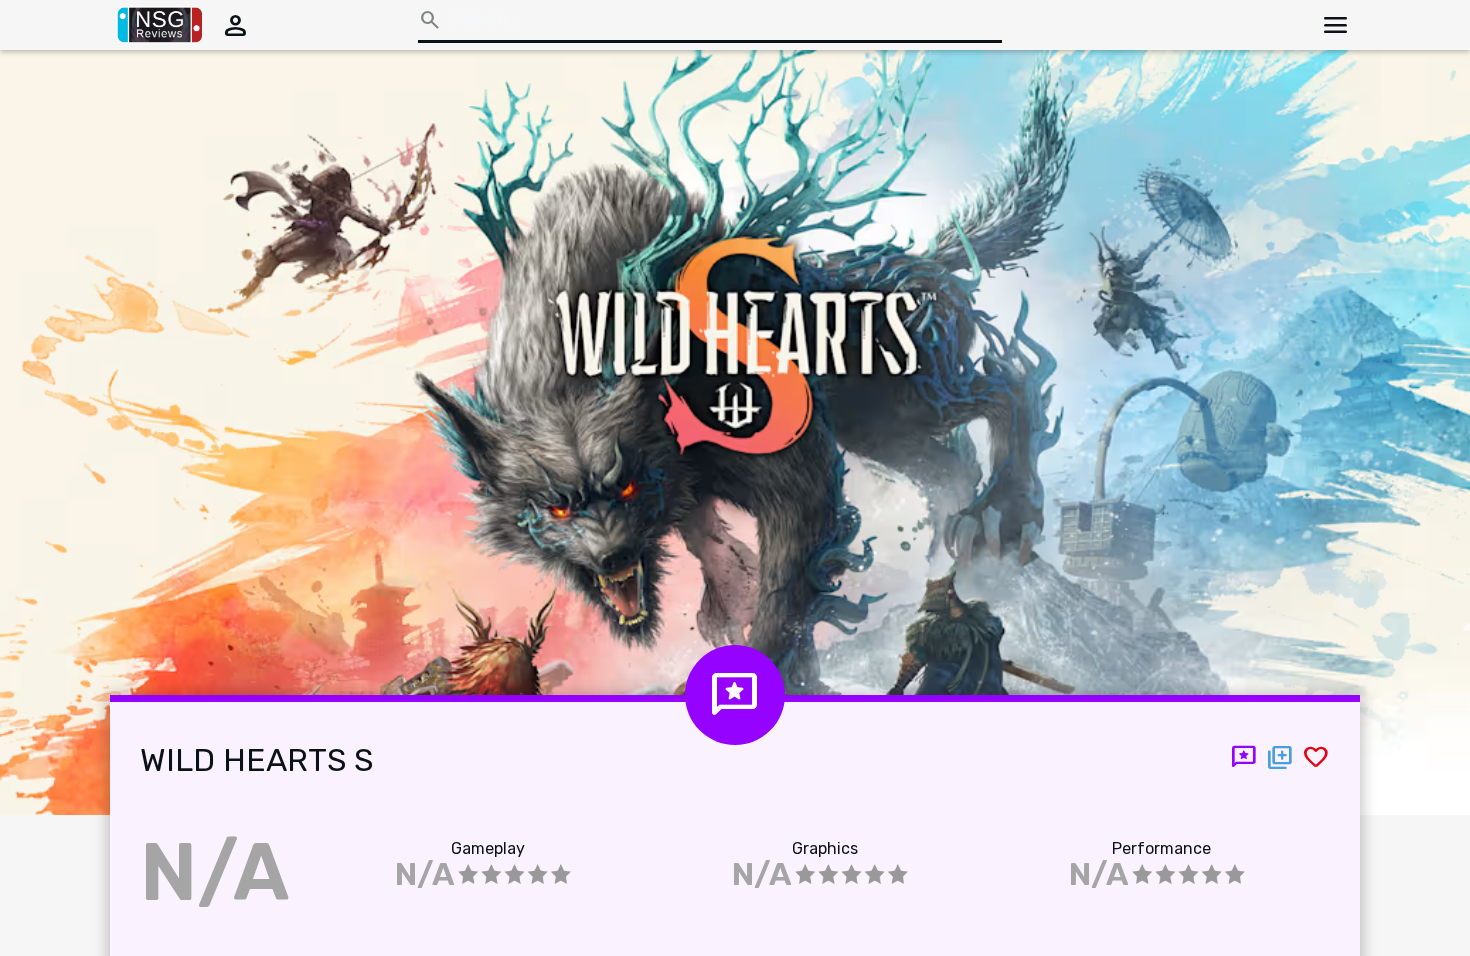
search (430, 20)
